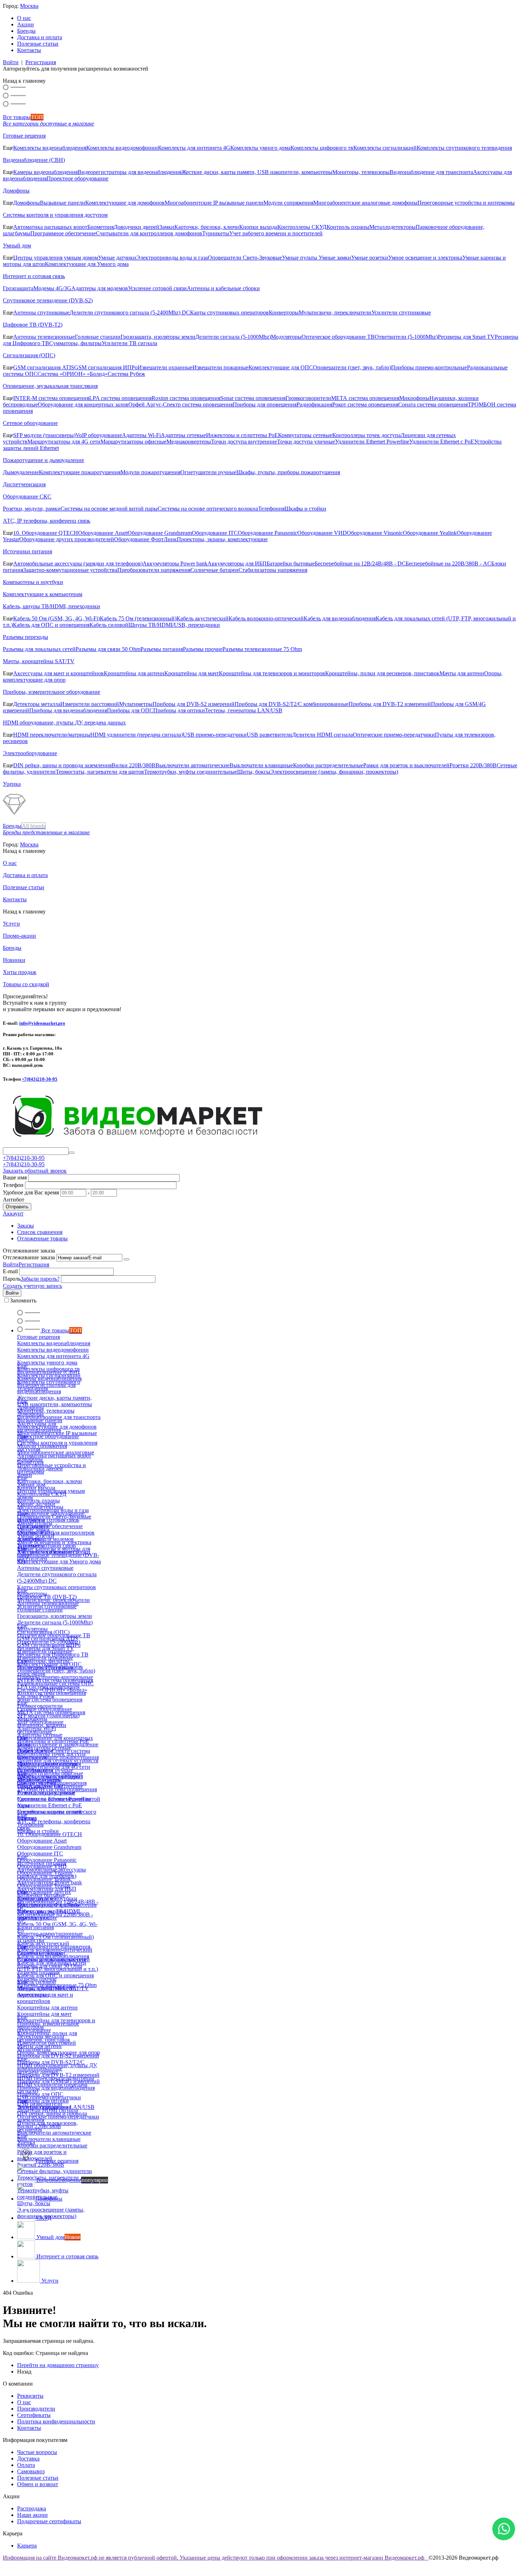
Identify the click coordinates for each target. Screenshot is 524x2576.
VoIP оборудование (99, 435)
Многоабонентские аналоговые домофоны (365, 203)
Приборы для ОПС (130, 710)
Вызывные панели (63, 203)
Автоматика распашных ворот (50, 227)
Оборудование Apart (103, 533)
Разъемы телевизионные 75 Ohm (262, 649)
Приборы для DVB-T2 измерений (390, 704)
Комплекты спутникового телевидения (464, 148)
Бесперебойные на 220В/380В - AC (448, 564)
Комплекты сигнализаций (385, 148)
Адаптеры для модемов (100, 288)
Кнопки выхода (258, 227)
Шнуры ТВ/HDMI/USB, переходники (174, 625)
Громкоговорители (308, 398)
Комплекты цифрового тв (322, 148)
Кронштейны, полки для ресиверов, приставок (382, 673)
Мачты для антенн (462, 673)
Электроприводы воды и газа (172, 258)
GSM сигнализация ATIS (44, 367)
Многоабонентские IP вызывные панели (214, 203)
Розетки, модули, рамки (32, 509)
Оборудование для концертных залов (83, 404)
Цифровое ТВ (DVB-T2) (33, 325)
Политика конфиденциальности (56, 2421)
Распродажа (32, 2508)
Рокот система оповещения (365, 404)
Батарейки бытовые (291, 564)
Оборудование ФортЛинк (145, 539)
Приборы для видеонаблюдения (68, 710)
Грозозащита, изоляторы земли (158, 337)
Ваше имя (15, 1177)
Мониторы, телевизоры (361, 172)
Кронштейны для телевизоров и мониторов (272, 673)
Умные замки (335, 258)
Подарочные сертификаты (49, 2521)
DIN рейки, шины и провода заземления (62, 765)
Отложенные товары (42, 1238)
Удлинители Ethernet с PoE (442, 442)
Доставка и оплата (40, 37)
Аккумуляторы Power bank (175, 564)
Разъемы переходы (25, 637)
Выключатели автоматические (192, 765)
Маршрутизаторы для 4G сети (64, 442)
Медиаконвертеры (189, 442)
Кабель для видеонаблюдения (340, 618)
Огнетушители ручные (208, 472)
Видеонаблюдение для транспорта (431, 172)
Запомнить (23, 1300)
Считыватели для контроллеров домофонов (149, 233)
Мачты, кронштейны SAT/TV (39, 661)
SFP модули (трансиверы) (44, 435)
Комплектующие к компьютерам (43, 594)
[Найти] (72, 1153)
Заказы (25, 1226)
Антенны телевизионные (44, 337)
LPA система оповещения (120, 398)
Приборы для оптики (179, 710)
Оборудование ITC (215, 533)
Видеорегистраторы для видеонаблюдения (130, 172)
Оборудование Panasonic (268, 533)
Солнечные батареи (214, 570)
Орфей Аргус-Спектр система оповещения (181, 404)
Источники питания (27, 551)
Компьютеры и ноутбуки (33, 582)
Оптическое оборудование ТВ (338, 337)
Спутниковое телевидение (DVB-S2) (48, 300)
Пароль (12, 1279)
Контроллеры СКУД (302, 227)
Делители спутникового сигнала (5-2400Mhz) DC (130, 313)
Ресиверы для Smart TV (466, 337)
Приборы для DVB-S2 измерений (194, 704)
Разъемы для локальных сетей (39, 649)
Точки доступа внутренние (244, 442)
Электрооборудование (30, 753)
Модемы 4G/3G (52, 288)
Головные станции (98, 337)
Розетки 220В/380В (473, 765)
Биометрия (101, 227)
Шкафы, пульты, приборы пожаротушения (288, 472)
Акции (25, 24)
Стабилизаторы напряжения (273, 570)
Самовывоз (31, 2471)
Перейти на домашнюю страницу (58, 2365)
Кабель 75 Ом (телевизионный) (138, 618)
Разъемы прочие (203, 649)
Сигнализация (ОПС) (29, 355)
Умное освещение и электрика (425, 258)
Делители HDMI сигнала (322, 735)
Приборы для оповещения (265, 404)
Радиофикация (314, 404)
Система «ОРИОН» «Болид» (73, 374)
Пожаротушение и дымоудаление (43, 460)
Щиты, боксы (254, 772)
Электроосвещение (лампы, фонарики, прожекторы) (334, 772)
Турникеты (216, 233)
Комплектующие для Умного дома (87, 264)
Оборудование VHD (322, 533)
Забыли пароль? (40, 1279)
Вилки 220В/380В (133, 765)
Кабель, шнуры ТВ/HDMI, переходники (52, 606)
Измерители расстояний (90, 704)
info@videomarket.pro (42, 1023)
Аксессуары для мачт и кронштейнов (58, 673)
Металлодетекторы (392, 227)
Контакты (29, 50)
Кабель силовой (109, 625)
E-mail (10, 1271)
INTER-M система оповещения (51, 398)
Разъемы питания (162, 649)
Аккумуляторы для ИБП (237, 564)
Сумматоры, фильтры (75, 343)
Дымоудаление (21, 472)
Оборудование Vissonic (375, 533)
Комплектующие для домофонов (125, 203)
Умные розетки (370, 258)
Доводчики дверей (137, 227)
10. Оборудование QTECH (46, 533)
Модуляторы (286, 337)
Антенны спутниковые (41, 313)
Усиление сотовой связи (157, 288)
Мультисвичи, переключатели (335, 313)
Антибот (14, 1200)
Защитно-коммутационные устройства (70, 570)
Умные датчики (117, 258)
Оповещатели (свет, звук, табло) (352, 367)
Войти (11, 62)
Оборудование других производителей (67, 539)
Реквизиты (30, 2396)
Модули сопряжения (288, 203)
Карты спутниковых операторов (229, 313)
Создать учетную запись (32, 1286)
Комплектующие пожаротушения (80, 472)
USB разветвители (269, 735)
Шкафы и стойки (305, 509)
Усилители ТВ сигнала (129, 343)
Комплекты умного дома (260, 148)
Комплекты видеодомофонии (122, 148)
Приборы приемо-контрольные (429, 367)
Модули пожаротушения (150, 472)
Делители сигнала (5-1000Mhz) (233, 337)
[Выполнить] (127, 1259)
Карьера (27, 2546)
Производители (36, 2409)
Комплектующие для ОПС (281, 367)
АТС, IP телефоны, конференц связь (47, 521)
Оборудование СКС (27, 496)
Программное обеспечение (63, 233)
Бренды (26, 31)
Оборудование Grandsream (160, 533)
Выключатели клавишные (261, 765)
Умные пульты (300, 258)
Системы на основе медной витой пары (109, 509)
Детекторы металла (37, 704)
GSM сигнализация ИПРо (106, 367)
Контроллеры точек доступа (366, 435)
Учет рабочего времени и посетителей (276, 233)
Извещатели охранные (165, 367)
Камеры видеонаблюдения (45, 172)
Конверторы (284, 313)
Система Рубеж (126, 374)
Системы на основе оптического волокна (208, 509)
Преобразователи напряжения (154, 570)
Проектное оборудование (78, 178)
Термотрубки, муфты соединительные (191, 772)
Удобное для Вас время (31, 1192)
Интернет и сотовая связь (34, 276)
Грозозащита (18, 288)
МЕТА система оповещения (365, 398)
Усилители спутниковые (401, 313)
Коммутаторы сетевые (305, 435)
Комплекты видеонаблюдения (50, 148)
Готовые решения (24, 136)
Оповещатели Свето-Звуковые (245, 258)
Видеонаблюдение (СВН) (34, 160)
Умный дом (17, 245)
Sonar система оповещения (253, 398)
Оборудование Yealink (430, 533)
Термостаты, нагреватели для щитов (100, 772)
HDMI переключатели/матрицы (52, 735)
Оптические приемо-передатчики (394, 735)
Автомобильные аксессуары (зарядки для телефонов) (78, 564)
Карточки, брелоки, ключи (207, 227)
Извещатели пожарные (220, 367)
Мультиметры (136, 704)
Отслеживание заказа (29, 1257)
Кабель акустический (202, 618)
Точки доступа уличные (306, 442)
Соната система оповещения (433, 404)
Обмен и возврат (38, 2484)
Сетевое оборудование (30, 423)
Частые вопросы (37, 2452)
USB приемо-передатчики (215, 735)
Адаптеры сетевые (183, 435)
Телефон (13, 1185)
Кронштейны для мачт (192, 673)
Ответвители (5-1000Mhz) (406, 337)
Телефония (271, 509)
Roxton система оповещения (186, 398)
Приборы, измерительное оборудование (52, 692)
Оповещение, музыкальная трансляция (50, 386)
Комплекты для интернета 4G (194, 148)
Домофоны (16, 191)
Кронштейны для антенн (134, 673)
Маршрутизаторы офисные (133, 442)
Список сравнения (40, 1232)
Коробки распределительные (328, 765)
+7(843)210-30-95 (40, 1079)
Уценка (12, 784)
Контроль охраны (348, 227)
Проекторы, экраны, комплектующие (222, 539)
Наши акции (32, 2515)
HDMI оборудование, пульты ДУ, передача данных (64, 723)
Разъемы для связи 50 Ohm (108, 649)
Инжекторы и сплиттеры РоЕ (242, 435)
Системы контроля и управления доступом (55, 215)
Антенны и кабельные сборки (223, 288)
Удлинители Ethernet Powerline (372, 442)
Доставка (28, 2459)
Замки (167, 227)
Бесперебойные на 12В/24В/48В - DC (360, 564)
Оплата (26, 2465)
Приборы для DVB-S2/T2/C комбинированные (292, 704)
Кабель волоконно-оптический (266, 618)
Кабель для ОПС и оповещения (51, 625)
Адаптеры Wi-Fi (141, 435)
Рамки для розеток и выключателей (406, 765)
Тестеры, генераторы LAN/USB (244, 710)
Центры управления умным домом (56, 258)
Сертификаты (34, 2415)
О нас (24, 18)
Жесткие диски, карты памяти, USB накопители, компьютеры (257, 172)
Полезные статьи (38, 44)
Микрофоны (414, 398)
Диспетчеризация (24, 484)
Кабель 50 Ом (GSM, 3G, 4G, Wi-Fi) (56, 618)
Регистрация (41, 62)
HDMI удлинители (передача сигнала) (137, 735)
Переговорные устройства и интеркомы (466, 203)
